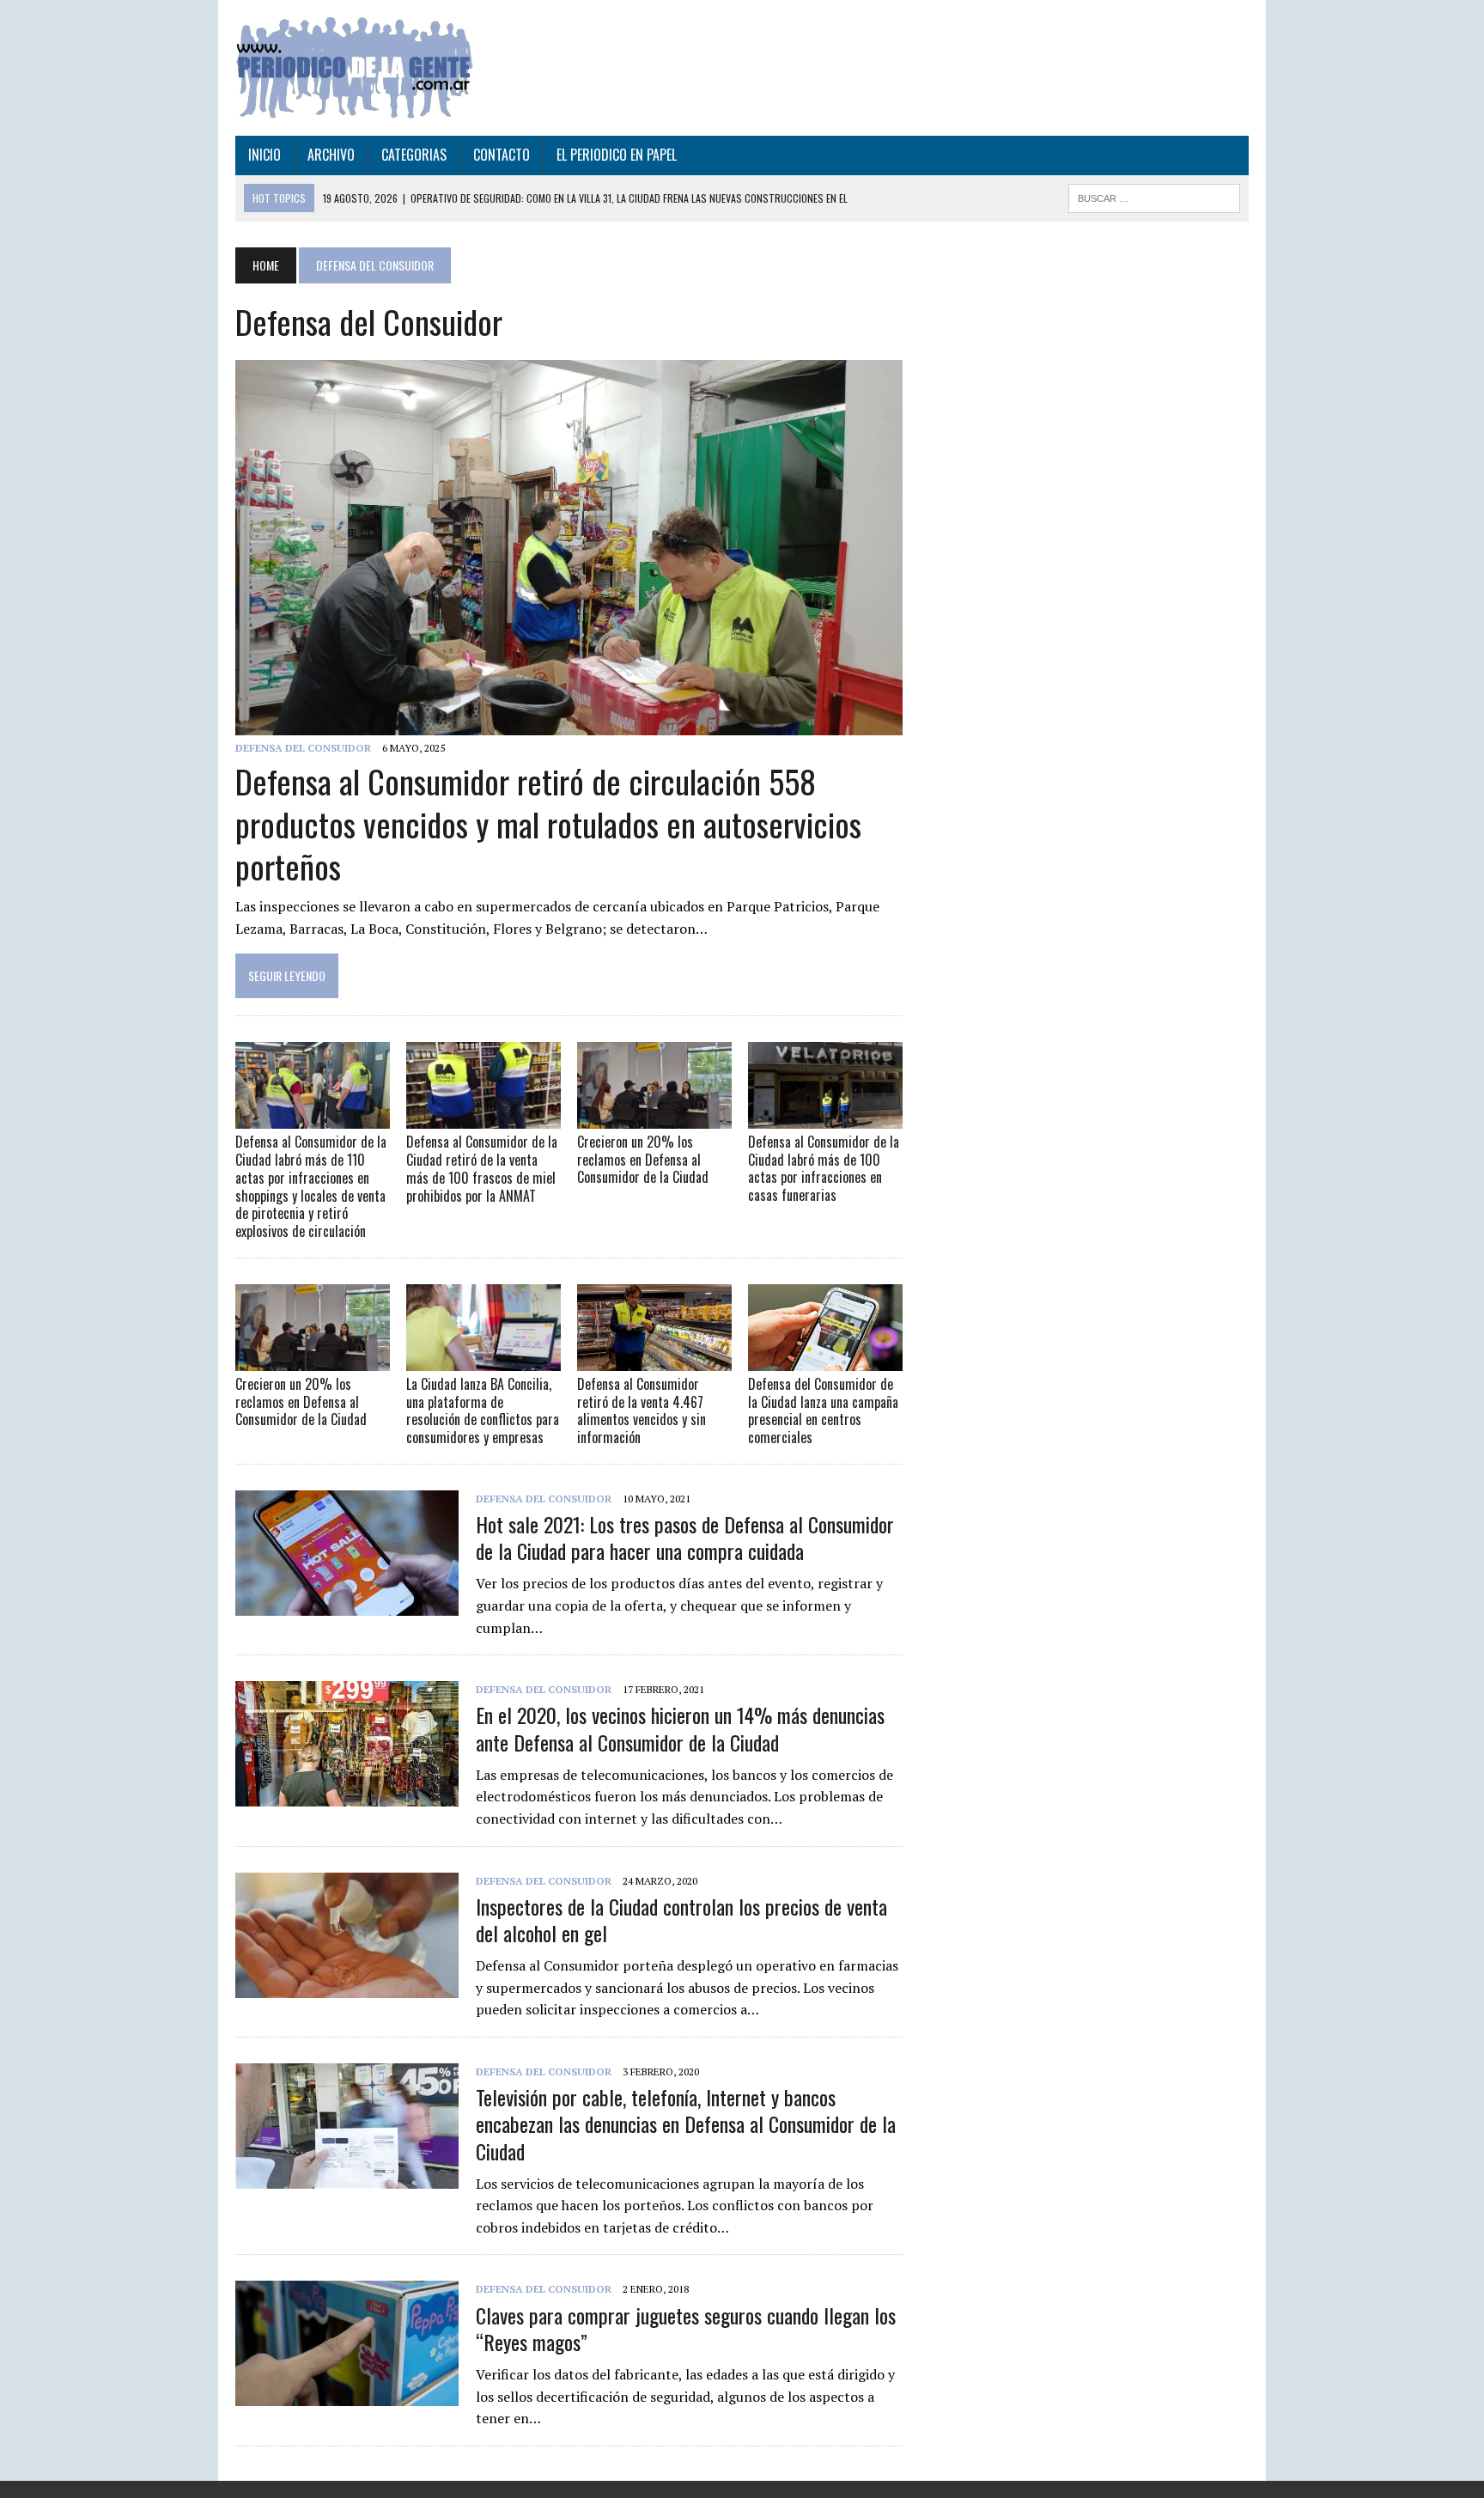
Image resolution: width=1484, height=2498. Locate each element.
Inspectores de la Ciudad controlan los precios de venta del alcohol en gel (681, 1919)
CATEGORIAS (414, 155)
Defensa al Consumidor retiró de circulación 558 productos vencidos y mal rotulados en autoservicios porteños (548, 823)
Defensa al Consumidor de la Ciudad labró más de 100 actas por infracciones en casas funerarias (824, 1168)
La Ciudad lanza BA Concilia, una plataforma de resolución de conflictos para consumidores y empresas (483, 1410)
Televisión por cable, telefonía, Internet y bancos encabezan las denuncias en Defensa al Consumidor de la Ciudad (686, 2123)
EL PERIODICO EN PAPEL (617, 155)
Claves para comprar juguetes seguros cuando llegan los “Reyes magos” (686, 2328)
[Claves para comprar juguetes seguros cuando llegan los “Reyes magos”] (347, 2395)
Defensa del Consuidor (303, 748)
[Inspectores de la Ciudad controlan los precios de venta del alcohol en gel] (347, 1986)
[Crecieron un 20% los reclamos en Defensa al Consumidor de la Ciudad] (654, 1117)
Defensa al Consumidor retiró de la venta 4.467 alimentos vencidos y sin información (642, 1410)
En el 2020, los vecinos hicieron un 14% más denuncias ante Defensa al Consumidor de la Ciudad (680, 1728)
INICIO (265, 155)
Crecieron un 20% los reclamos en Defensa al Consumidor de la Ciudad (643, 1160)
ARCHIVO (331, 155)
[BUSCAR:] (1154, 196)
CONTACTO (502, 155)
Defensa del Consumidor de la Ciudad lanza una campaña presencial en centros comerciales (823, 1410)
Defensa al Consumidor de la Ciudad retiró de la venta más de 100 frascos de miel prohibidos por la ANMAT (482, 1168)
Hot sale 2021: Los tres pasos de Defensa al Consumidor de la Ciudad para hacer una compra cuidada (685, 1537)
